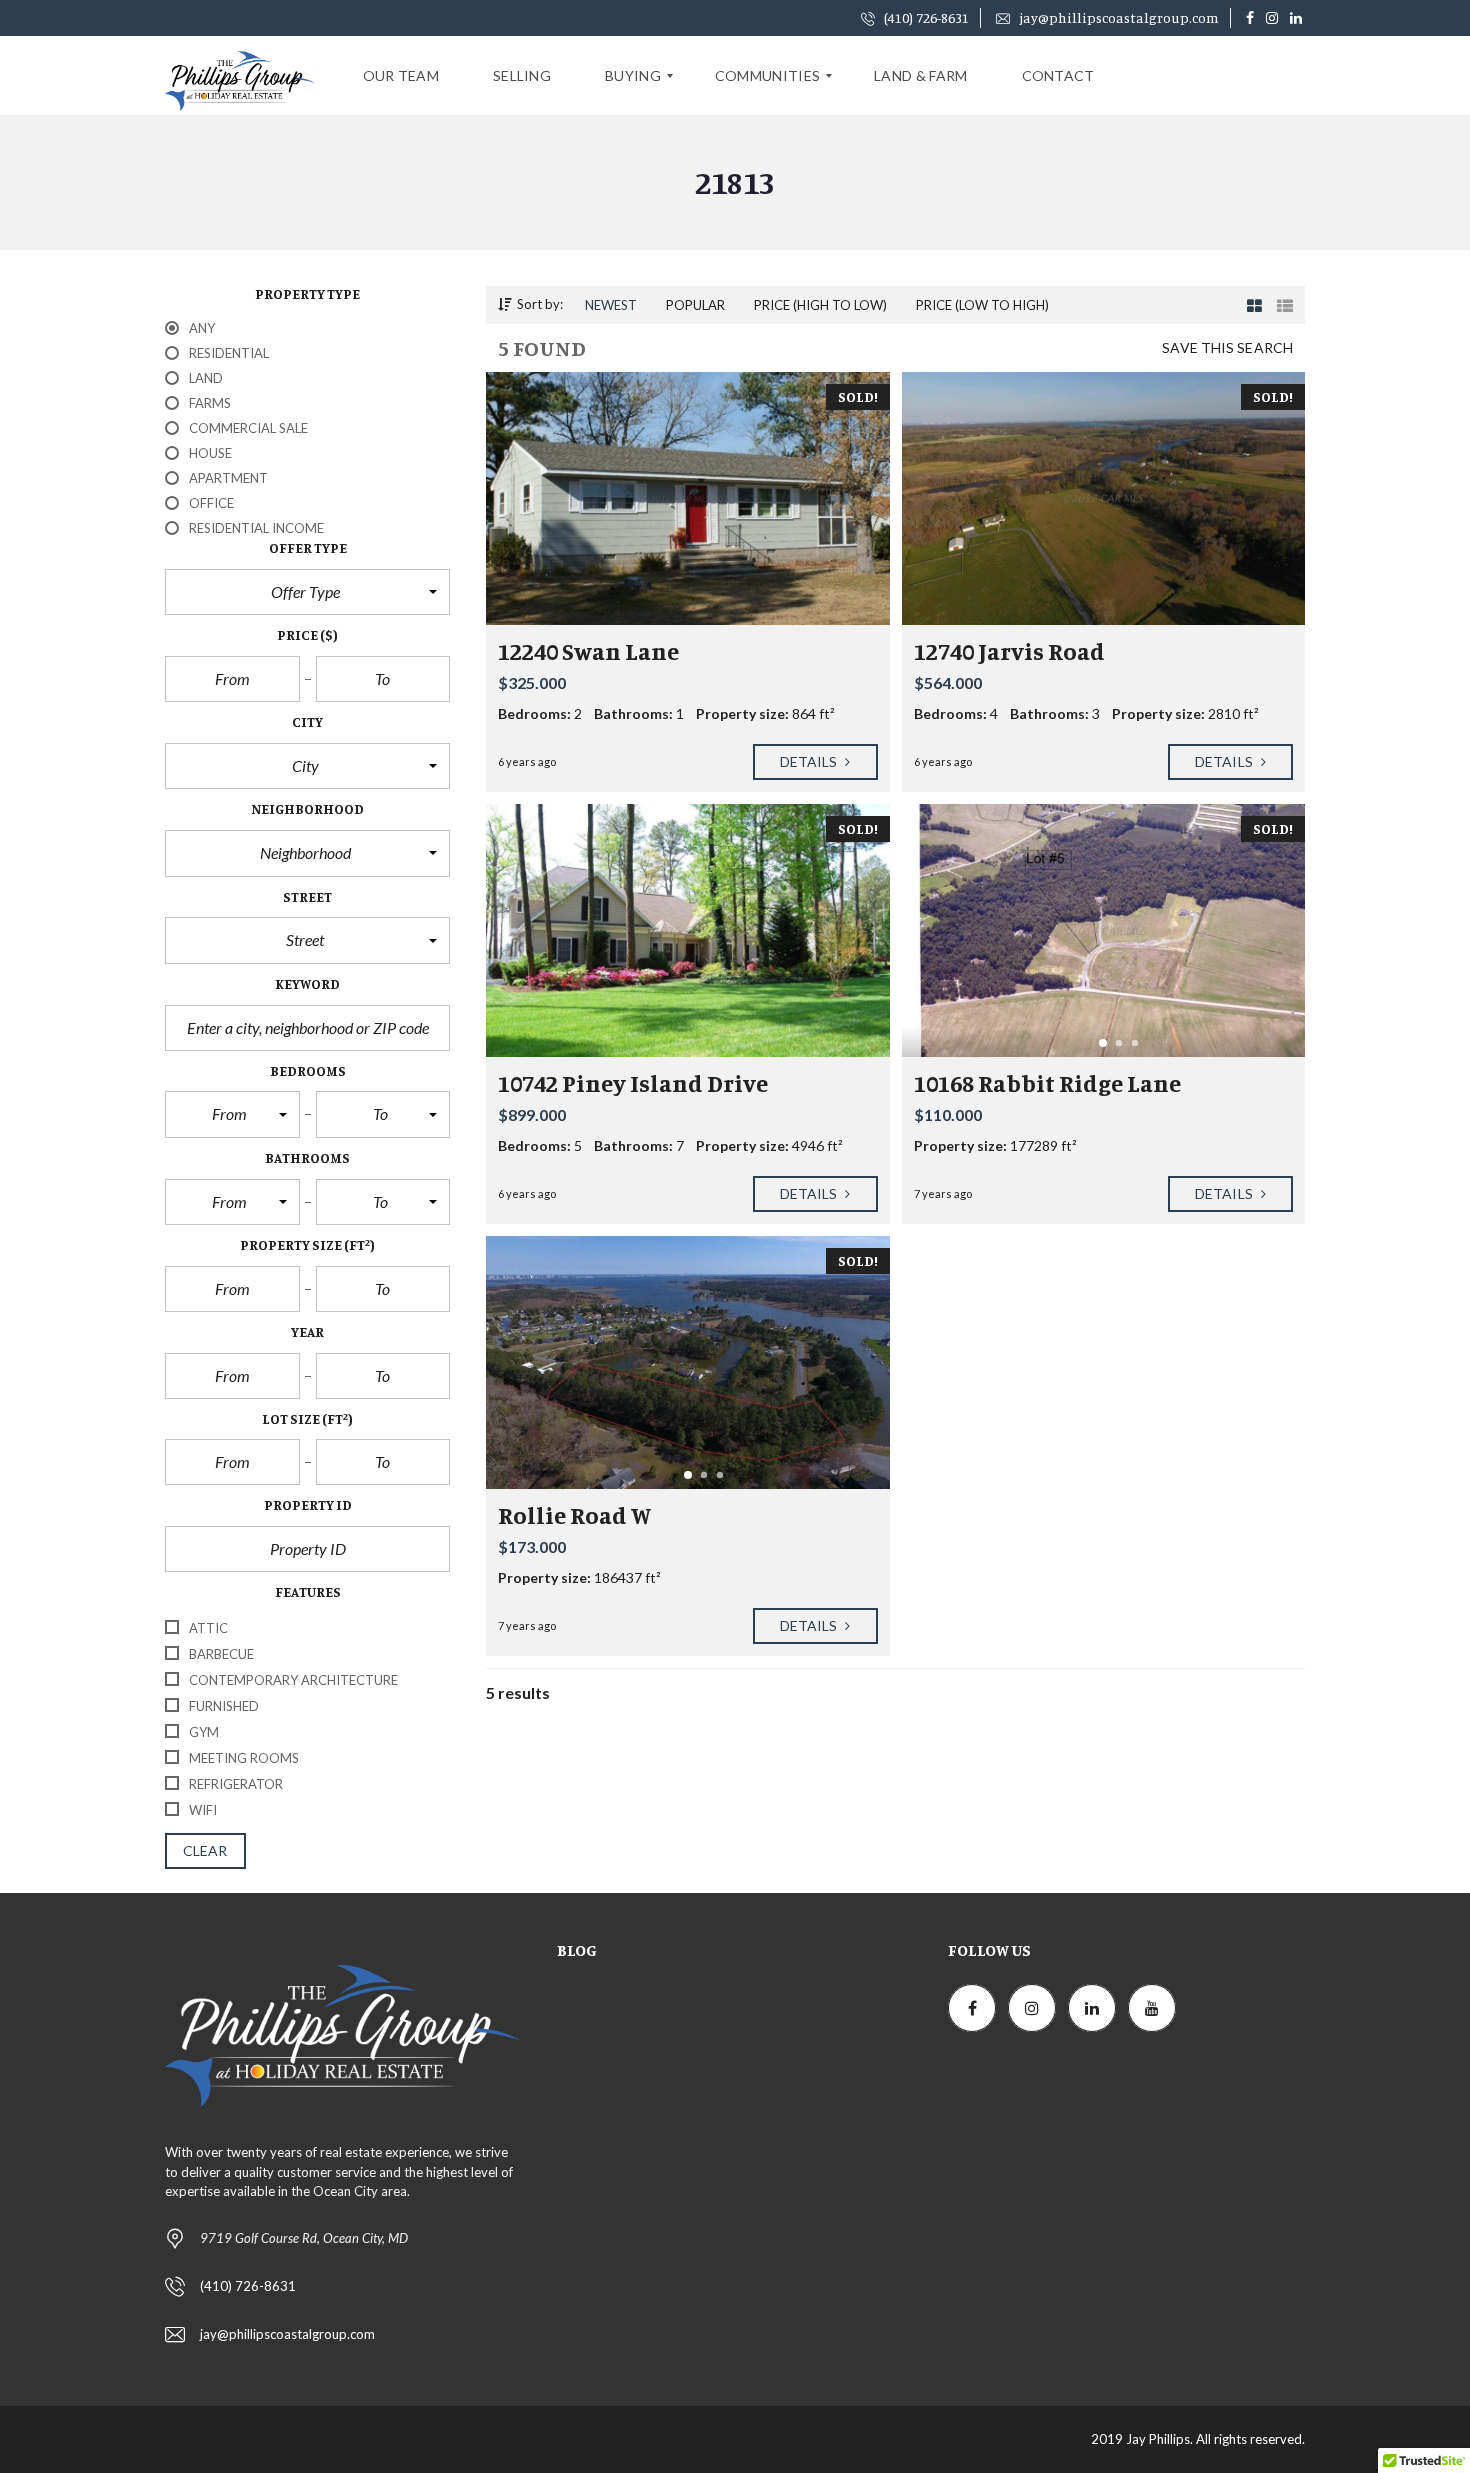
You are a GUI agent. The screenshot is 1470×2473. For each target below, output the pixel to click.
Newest (611, 305)
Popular (695, 305)
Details (810, 761)
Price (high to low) (820, 305)
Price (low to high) (982, 305)
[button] (307, 592)
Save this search (1227, 347)
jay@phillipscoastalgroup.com (1117, 17)
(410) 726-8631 (925, 17)
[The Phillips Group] (240, 76)
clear (205, 1850)
